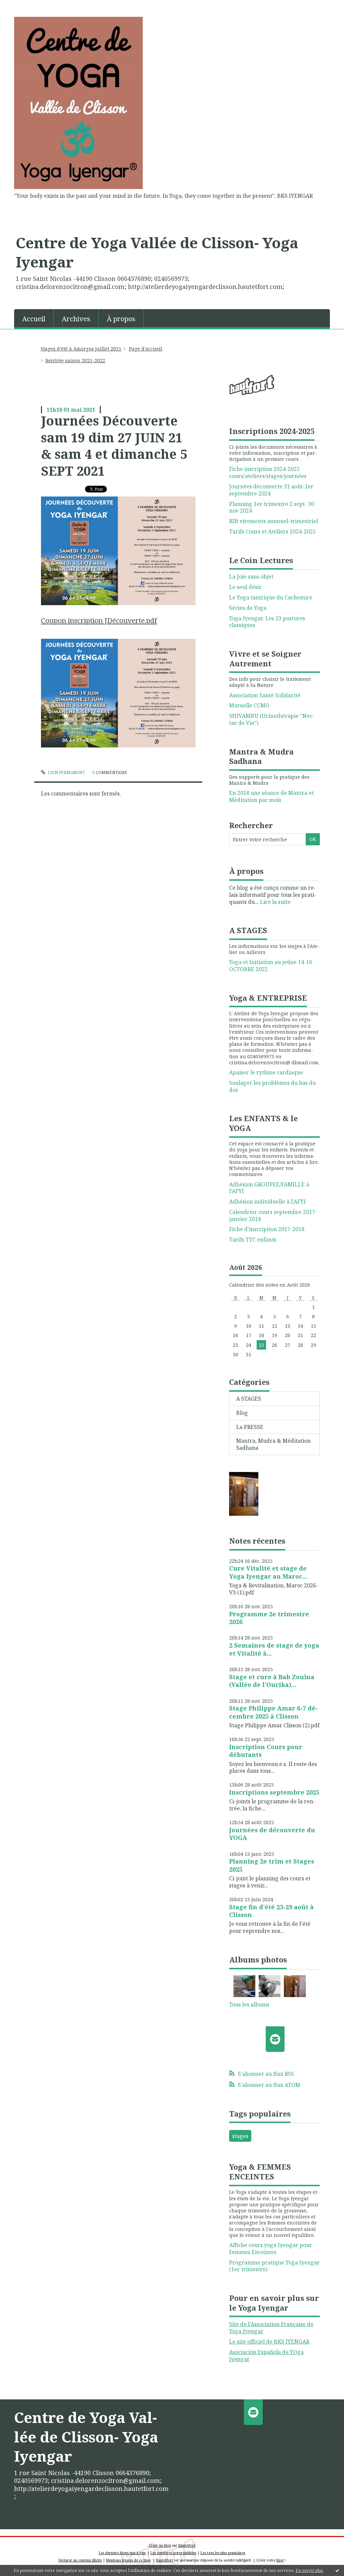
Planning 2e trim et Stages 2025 (272, 1865)
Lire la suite (275, 902)
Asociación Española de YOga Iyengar (266, 2356)
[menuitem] (34, 318)
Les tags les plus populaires (223, 2553)
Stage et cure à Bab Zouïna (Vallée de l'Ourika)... (272, 1681)
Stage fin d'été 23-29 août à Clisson (271, 1911)
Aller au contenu (25, 6)
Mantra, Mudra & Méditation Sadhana (273, 1444)
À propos (121, 319)
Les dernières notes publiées (173, 2553)
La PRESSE (250, 1427)
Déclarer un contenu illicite (80, 2560)
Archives (76, 319)
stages (240, 2136)
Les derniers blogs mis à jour (122, 2553)
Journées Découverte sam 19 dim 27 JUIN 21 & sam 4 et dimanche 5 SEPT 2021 (114, 445)
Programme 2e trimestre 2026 (269, 1618)
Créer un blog (160, 2545)
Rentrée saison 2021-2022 (75, 360)
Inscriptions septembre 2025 (274, 1792)
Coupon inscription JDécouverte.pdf (99, 620)
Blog (242, 1413)
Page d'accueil (146, 349)
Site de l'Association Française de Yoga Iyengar (271, 2328)
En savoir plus (309, 2570)
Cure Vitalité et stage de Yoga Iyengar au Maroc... (268, 1572)
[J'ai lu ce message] (337, 2570)
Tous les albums (249, 2004)
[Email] (275, 2039)
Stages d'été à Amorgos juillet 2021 (81, 349)
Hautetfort (187, 2545)
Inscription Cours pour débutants (266, 1751)
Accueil (34, 319)
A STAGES (249, 1399)
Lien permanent (66, 772)
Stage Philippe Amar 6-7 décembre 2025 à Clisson (273, 1712)
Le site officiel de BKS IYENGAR (269, 2342)
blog (280, 2560)
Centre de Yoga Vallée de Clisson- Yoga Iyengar (157, 252)
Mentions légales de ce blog (128, 2560)
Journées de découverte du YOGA (272, 1834)
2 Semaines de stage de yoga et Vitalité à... (274, 1649)
